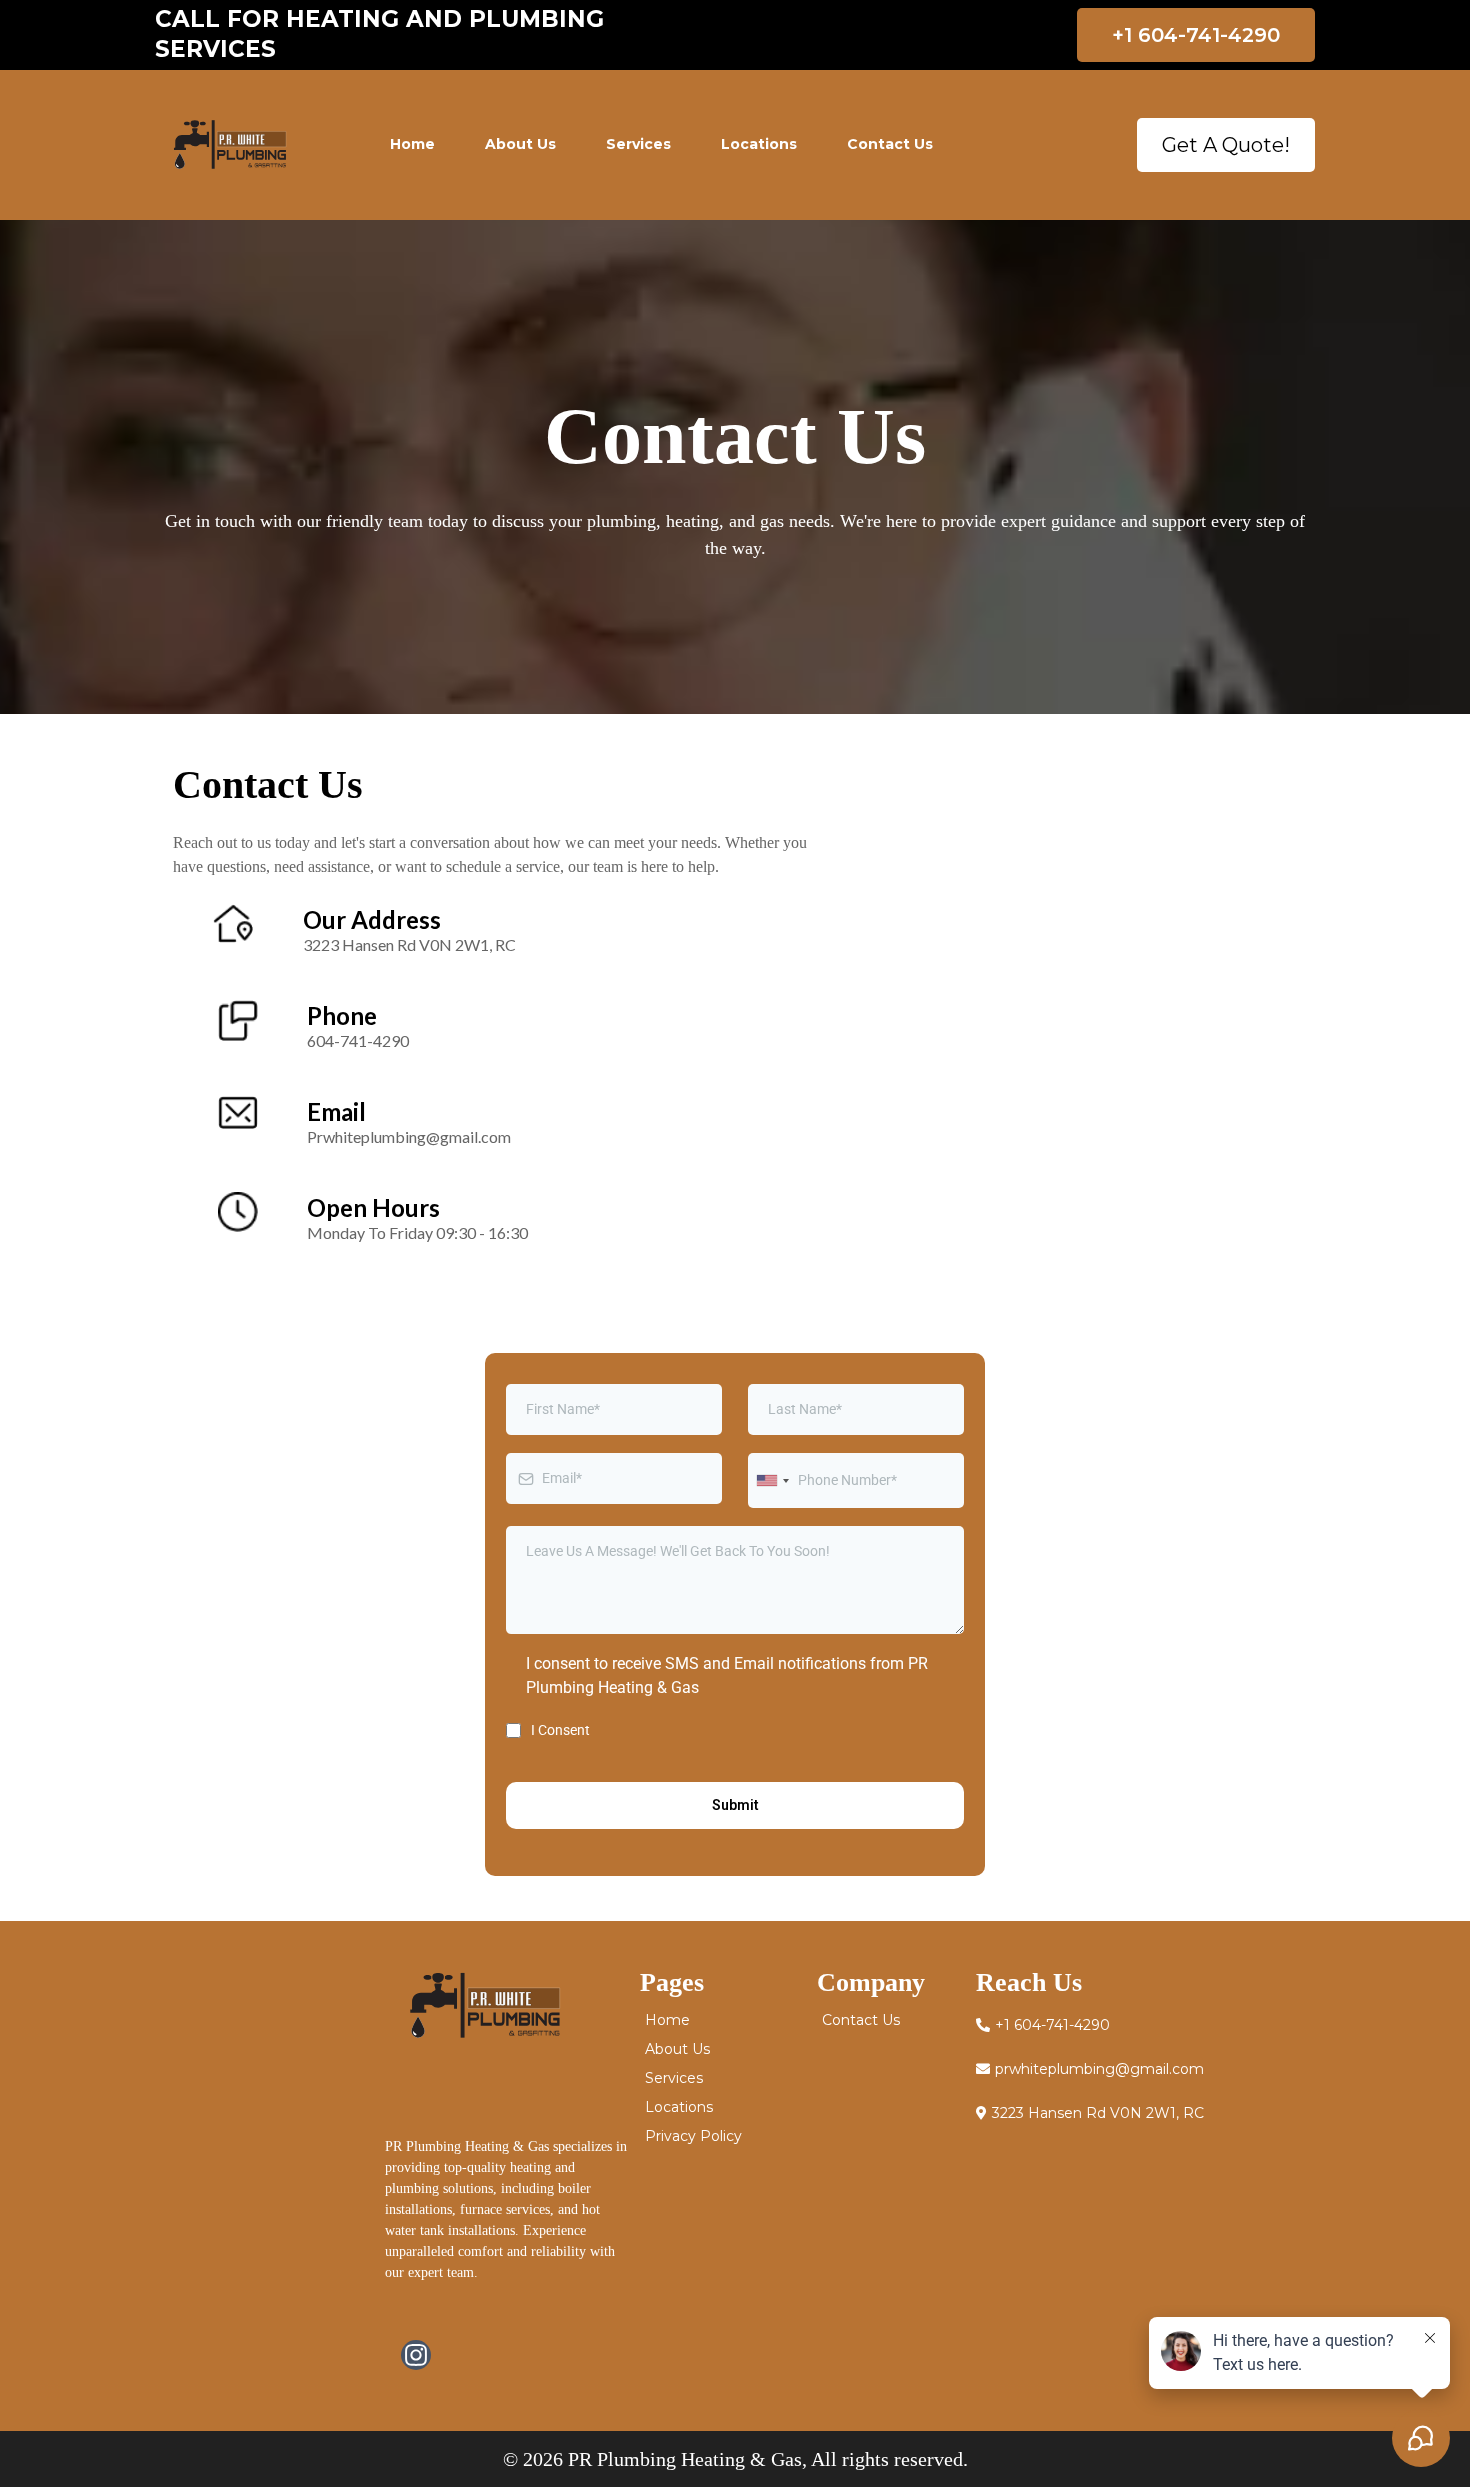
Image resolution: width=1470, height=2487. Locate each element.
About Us (520, 144)
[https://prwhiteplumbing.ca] (230, 145)
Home (412, 144)
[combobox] (772, 1480)
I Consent (560, 1730)
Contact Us (890, 144)
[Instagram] (416, 2355)
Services (638, 144)
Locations (759, 144)
